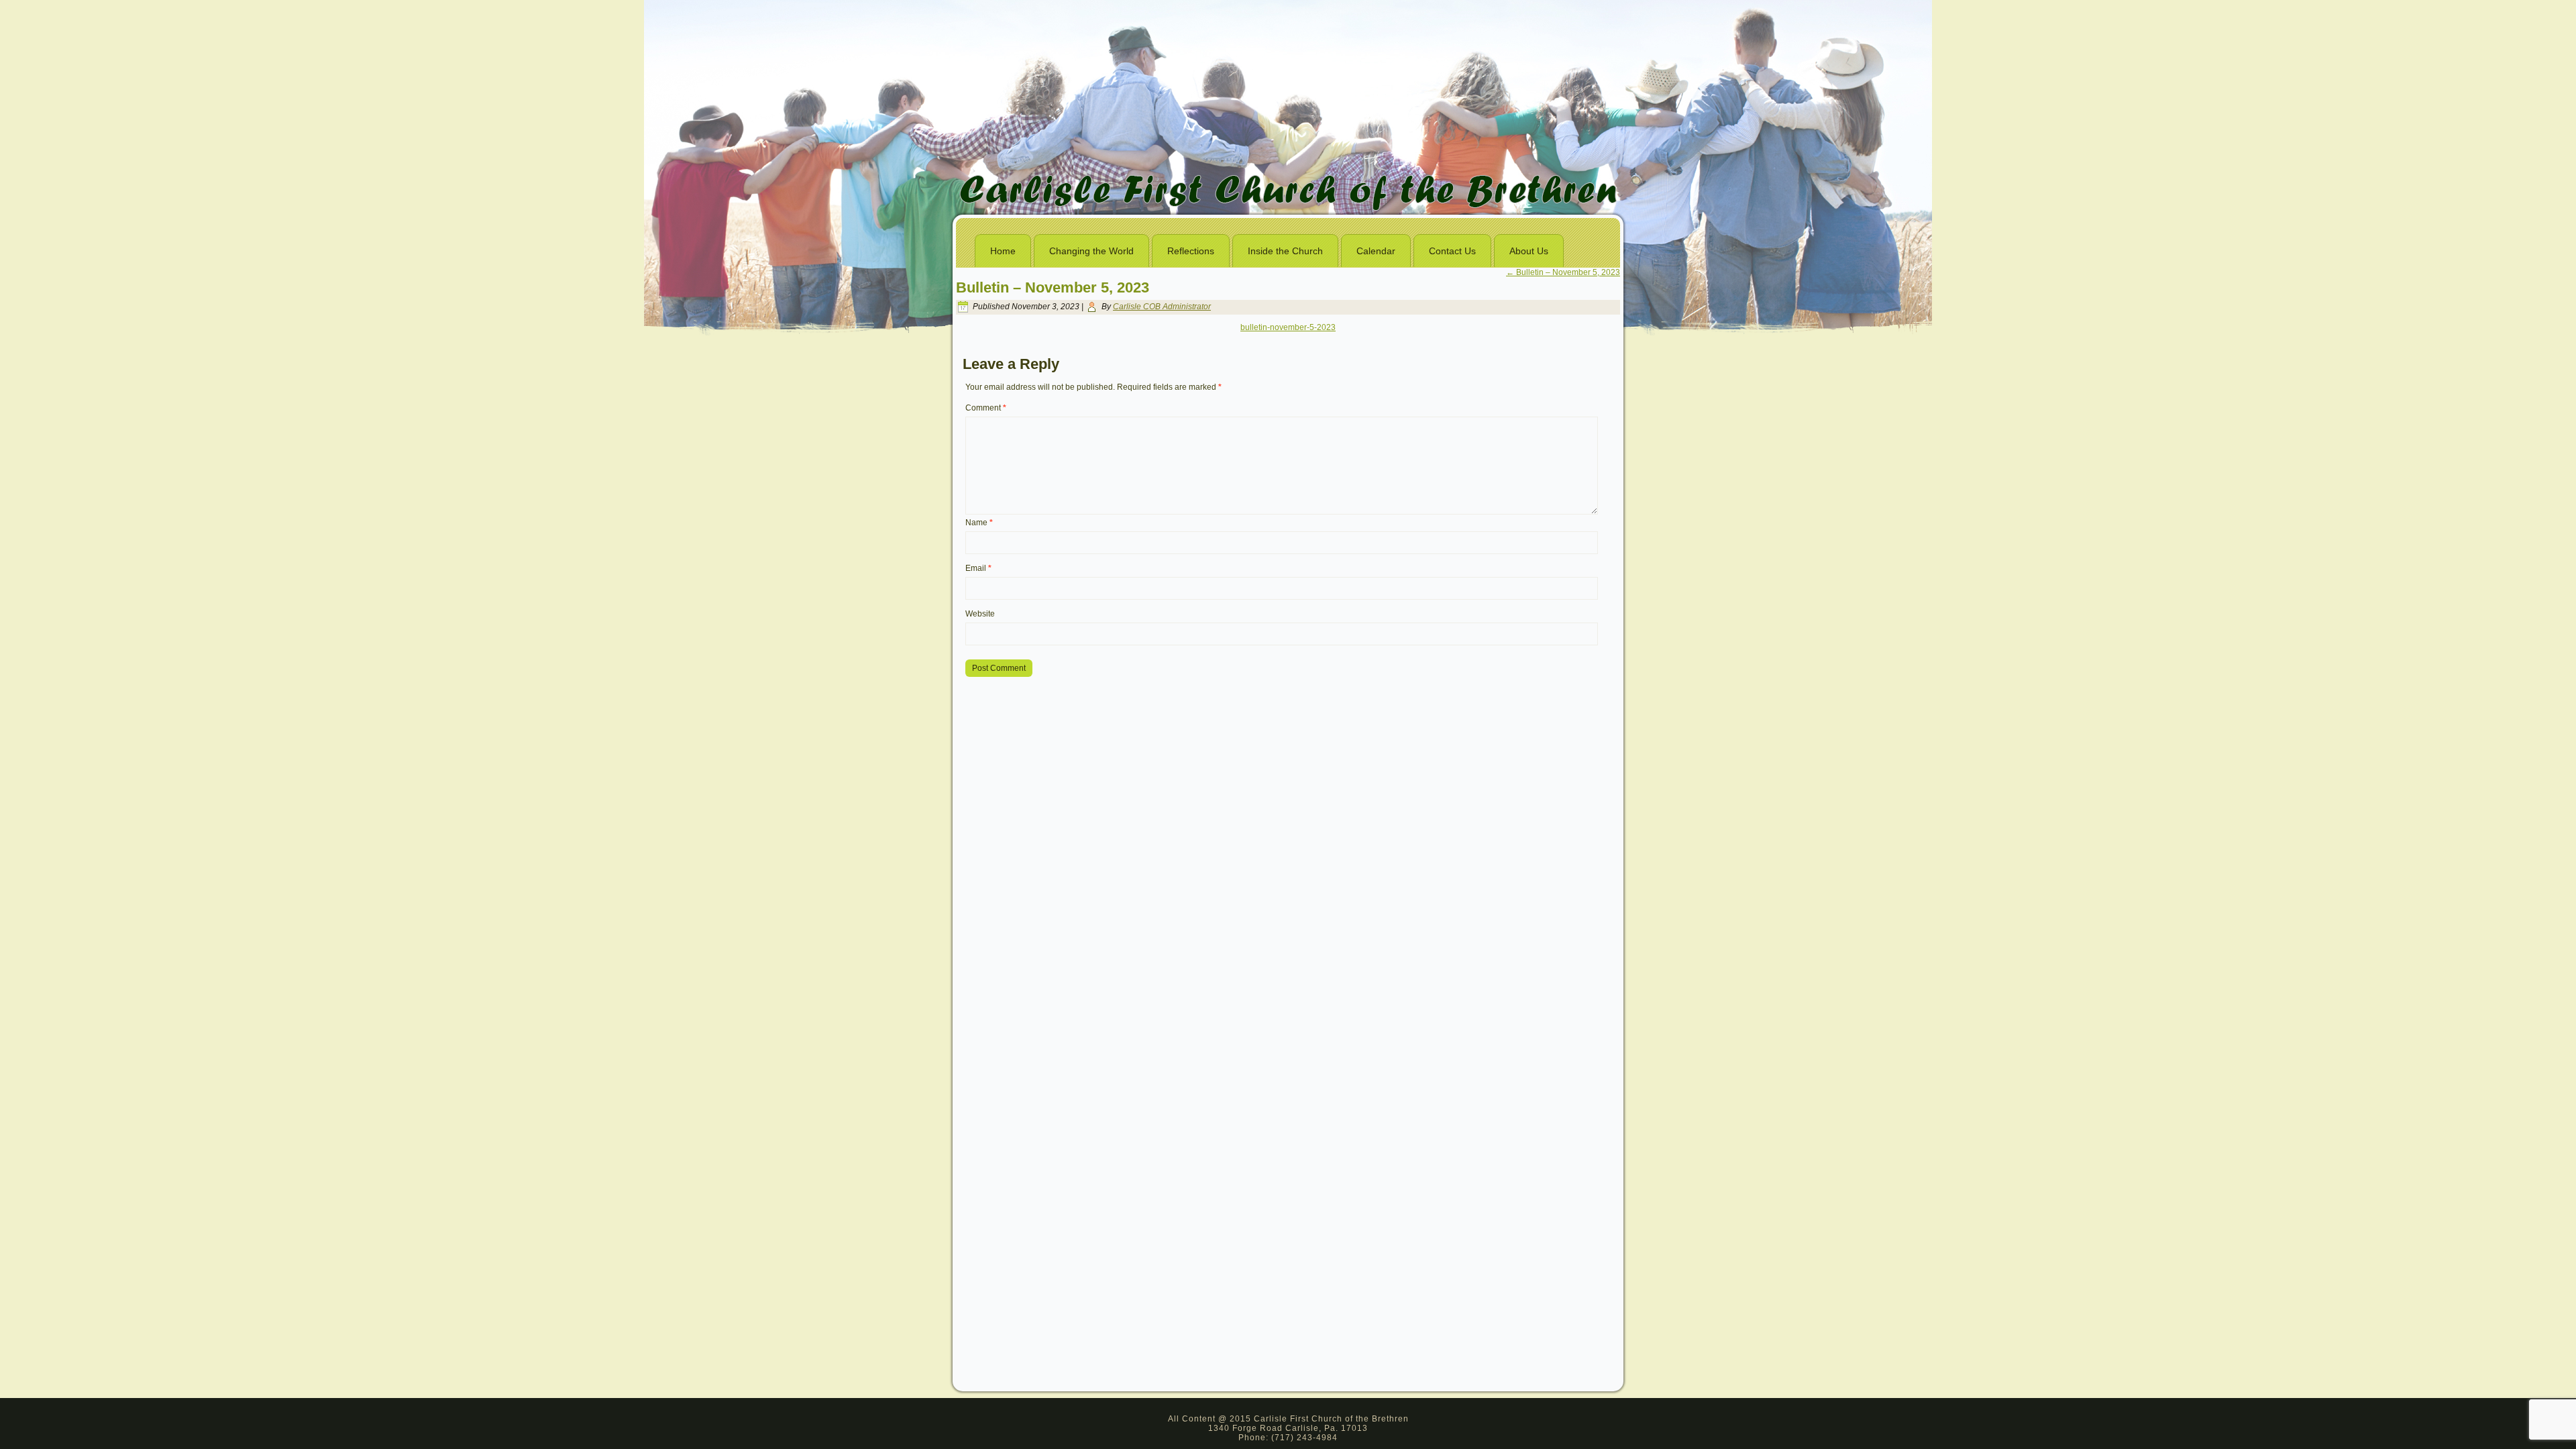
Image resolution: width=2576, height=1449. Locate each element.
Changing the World (1091, 251)
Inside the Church (1285, 251)
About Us (1529, 251)
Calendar (1376, 251)
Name (979, 523)
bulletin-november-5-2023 (1288, 327)
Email (978, 568)
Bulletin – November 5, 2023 (1563, 272)
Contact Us (1452, 251)
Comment (986, 408)
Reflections (1191, 251)
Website (980, 614)
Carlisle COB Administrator (1162, 307)
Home (1003, 251)
